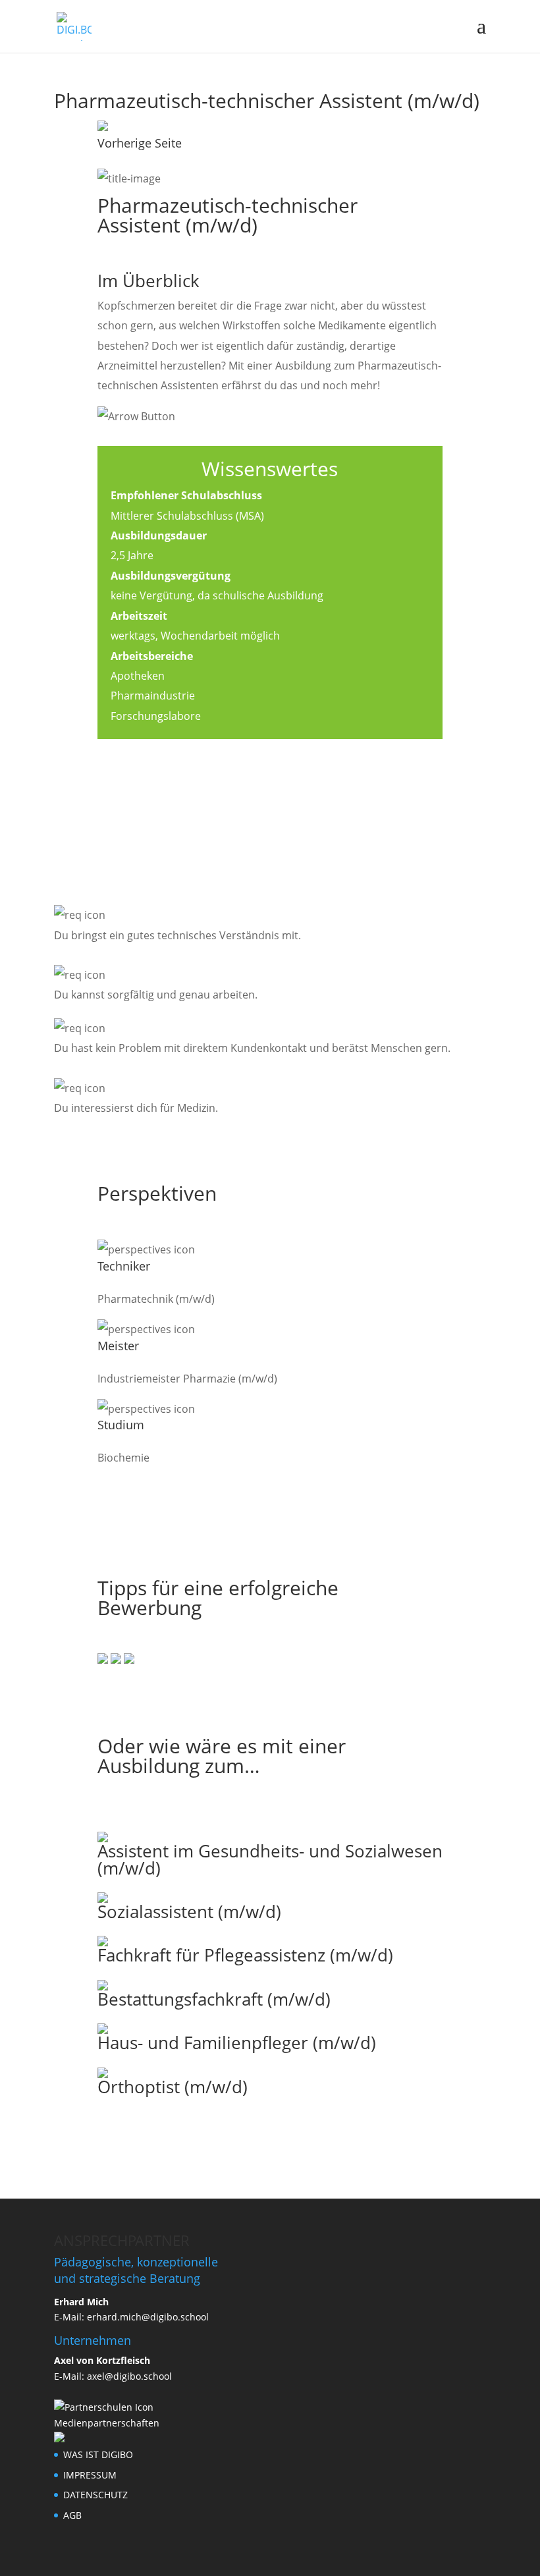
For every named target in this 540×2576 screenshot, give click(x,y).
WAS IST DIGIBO (98, 2454)
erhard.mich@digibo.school (148, 2317)
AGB (72, 2515)
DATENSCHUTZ (95, 2495)
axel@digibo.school (129, 2376)
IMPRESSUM (90, 2475)
